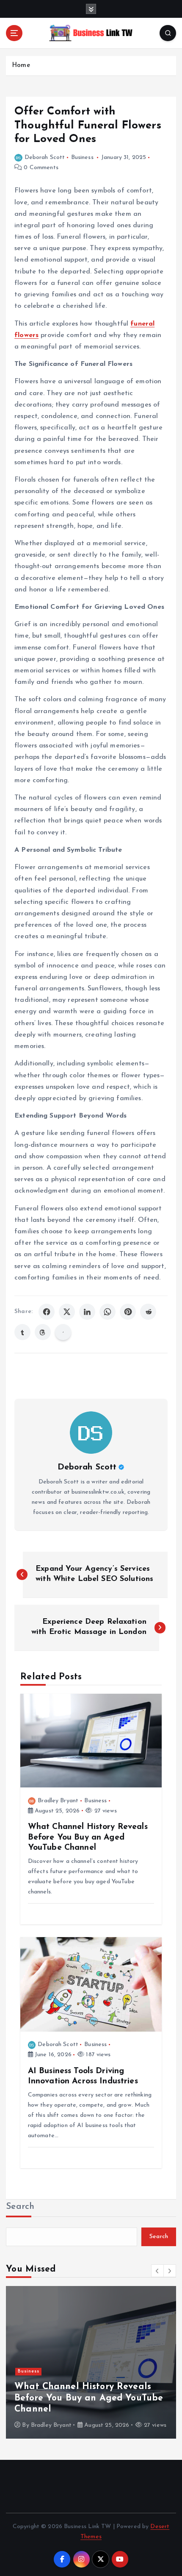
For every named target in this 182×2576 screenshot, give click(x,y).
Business (82, 158)
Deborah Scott (45, 158)
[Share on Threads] (43, 1332)
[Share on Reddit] (148, 1312)
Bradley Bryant (58, 1801)
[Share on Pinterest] (128, 1312)
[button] (157, 2271)
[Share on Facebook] (47, 1312)
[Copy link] (63, 1332)
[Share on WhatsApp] (108, 1312)
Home (21, 66)
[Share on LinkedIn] (87, 1312)
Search (20, 2207)
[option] (91, 2362)
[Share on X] (67, 1312)
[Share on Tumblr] (22, 1332)
